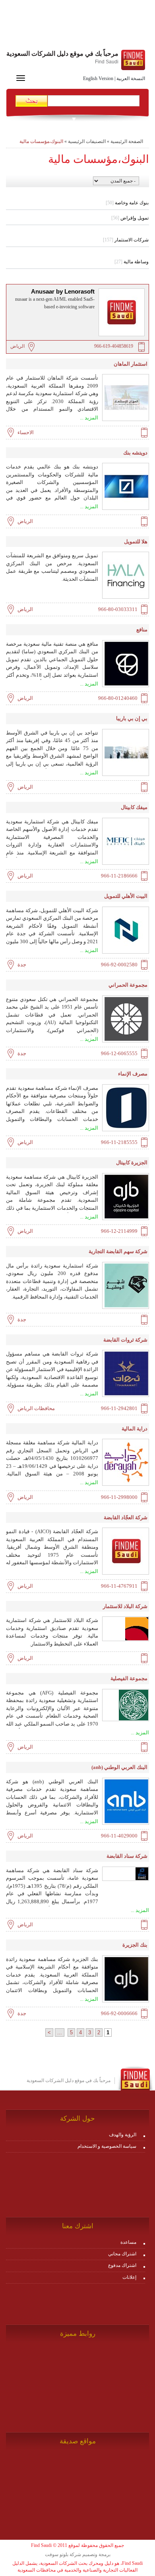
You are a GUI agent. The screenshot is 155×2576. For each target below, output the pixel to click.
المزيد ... (89, 418)
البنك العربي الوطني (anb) (119, 1767)
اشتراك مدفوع (122, 2265)
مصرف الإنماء (133, 1074)
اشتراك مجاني (122, 2254)
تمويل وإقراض (130, 218)
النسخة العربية (131, 78)
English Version (98, 78)
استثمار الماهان (131, 364)
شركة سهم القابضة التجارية (118, 1251)
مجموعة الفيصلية (129, 1678)
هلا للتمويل (136, 542)
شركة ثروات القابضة (125, 1340)
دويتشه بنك (135, 453)
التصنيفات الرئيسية (87, 141)
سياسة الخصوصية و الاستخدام (107, 2146)
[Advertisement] (77, 26)
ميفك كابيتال (134, 807)
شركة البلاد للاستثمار (125, 1606)
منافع (142, 630)
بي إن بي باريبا (132, 718)
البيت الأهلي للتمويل (126, 896)
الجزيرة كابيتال (132, 1163)
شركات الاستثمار (126, 240)
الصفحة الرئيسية (127, 141)
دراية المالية (135, 1429)
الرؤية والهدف (123, 2135)
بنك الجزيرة (135, 1945)
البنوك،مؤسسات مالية (41, 141)
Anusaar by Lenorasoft (63, 292)
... (60, 2032)
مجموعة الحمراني (128, 985)
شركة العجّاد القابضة (126, 1517)
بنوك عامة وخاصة (127, 203)
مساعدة (128, 2242)
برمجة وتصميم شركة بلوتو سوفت (78, 2554)
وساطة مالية (132, 262)
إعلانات (129, 2277)
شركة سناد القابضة (127, 1856)
